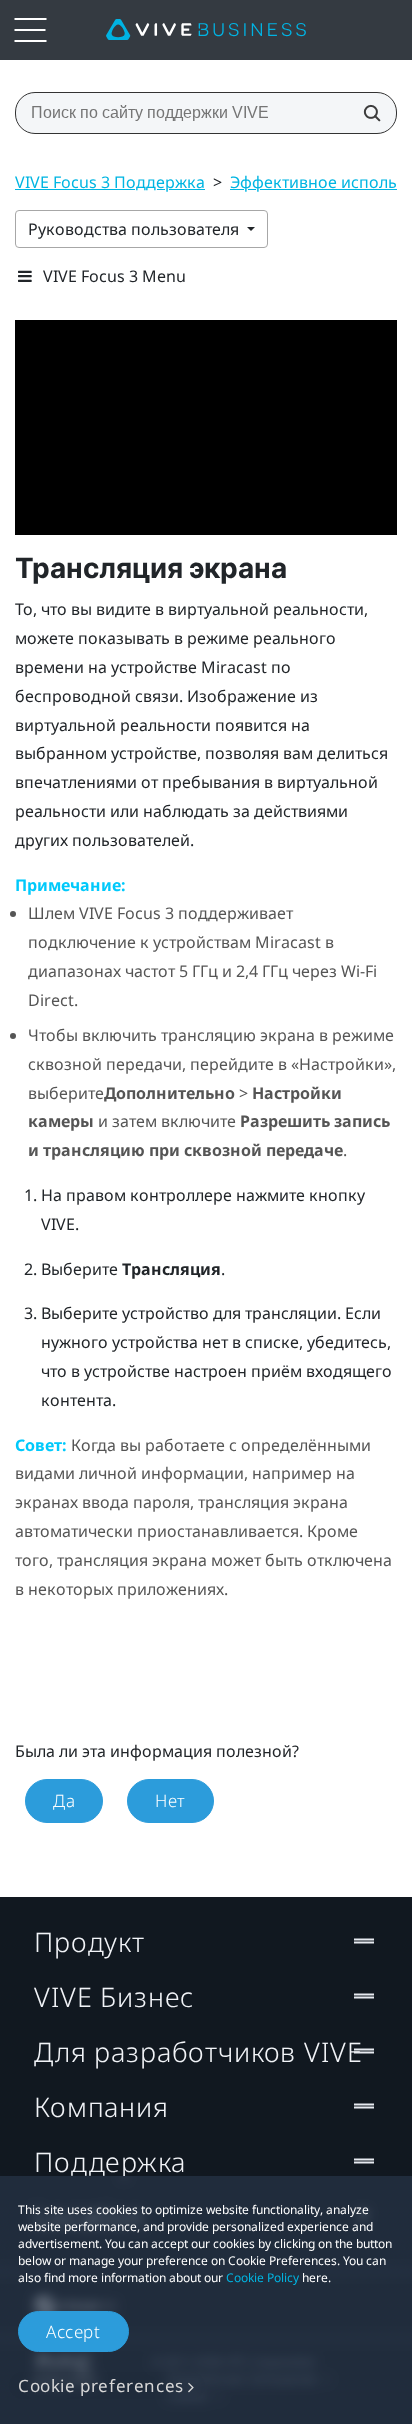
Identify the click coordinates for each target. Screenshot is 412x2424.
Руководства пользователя (135, 229)
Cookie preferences (101, 2385)
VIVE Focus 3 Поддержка (110, 182)
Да (64, 1800)
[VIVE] (206, 30)
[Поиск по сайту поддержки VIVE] (366, 113)
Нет (170, 1800)
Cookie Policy (262, 2277)
